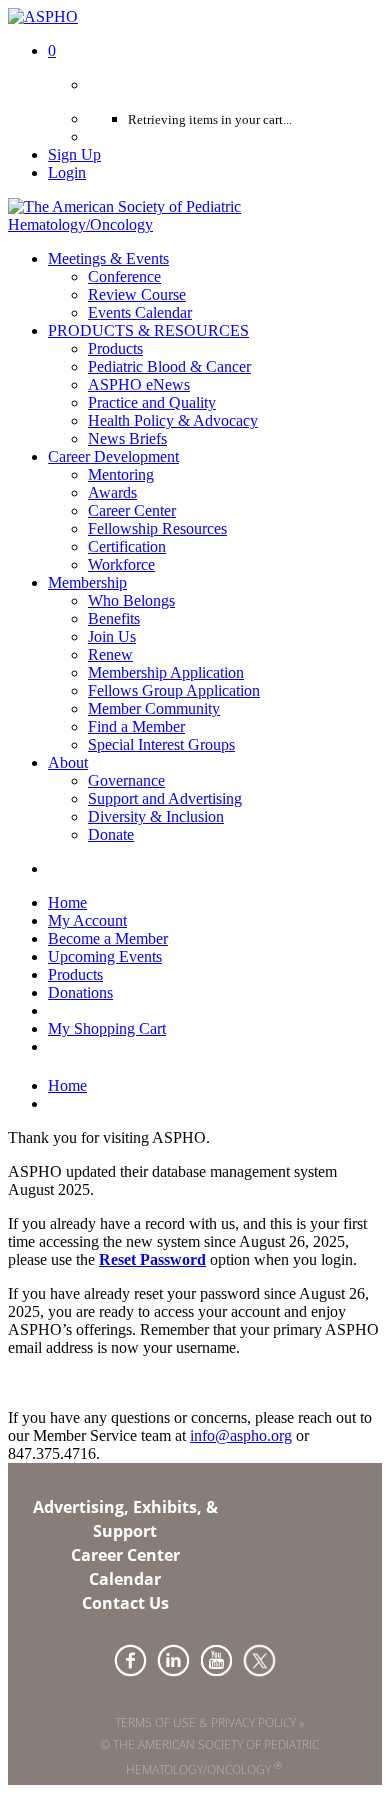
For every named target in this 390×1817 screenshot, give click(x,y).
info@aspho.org (241, 1435)
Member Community (154, 708)
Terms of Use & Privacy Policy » (209, 1722)
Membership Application (166, 672)
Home (67, 1085)
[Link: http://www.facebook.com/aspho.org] (130, 1660)
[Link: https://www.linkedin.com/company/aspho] (173, 1660)
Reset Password (152, 1259)
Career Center (125, 1555)
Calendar (125, 1579)
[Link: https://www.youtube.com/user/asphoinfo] (216, 1660)
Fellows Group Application (174, 690)
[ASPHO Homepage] (195, 224)
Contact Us (125, 1603)
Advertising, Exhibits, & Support (125, 1519)
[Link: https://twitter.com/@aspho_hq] (259, 1660)
